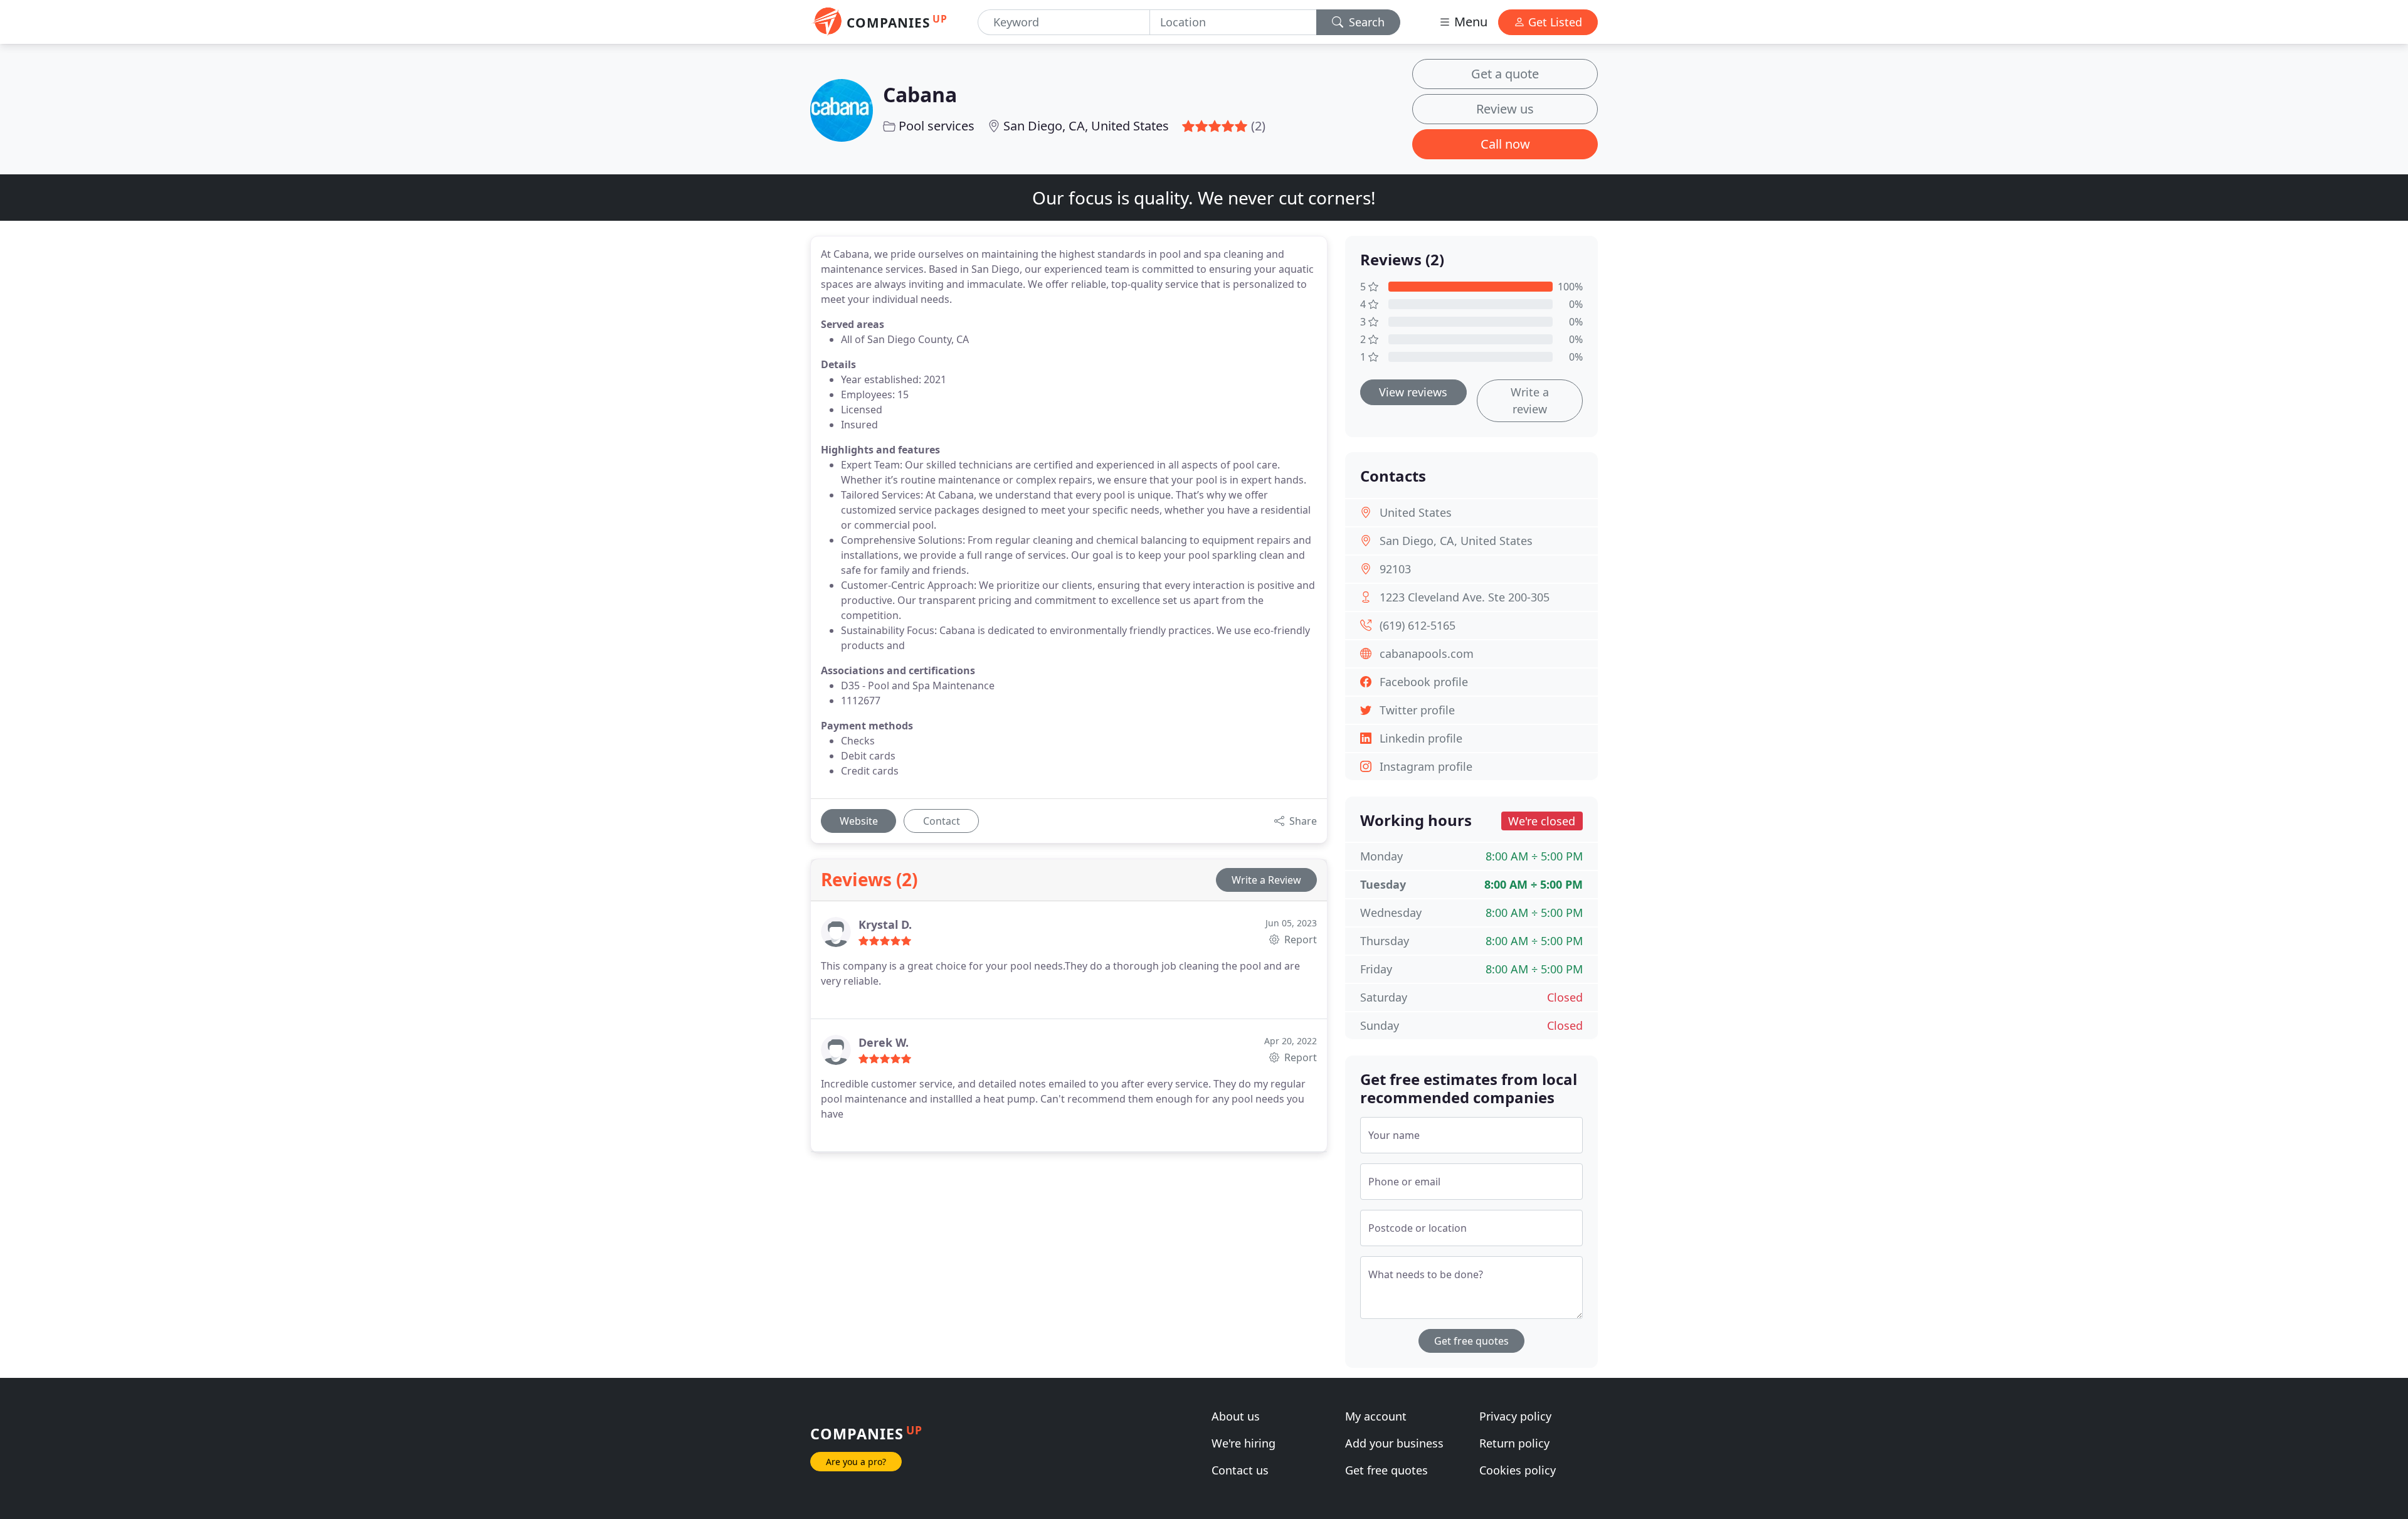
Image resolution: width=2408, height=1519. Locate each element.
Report (1299, 939)
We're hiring (1244, 1443)
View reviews (1413, 392)
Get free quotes (1471, 1341)
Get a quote (1505, 74)
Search (1365, 22)
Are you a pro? (856, 1462)
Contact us (1240, 1470)
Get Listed (1554, 22)
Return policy (1514, 1443)
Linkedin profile (1421, 738)
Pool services (937, 126)
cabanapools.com (1427, 654)
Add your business (1394, 1443)
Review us (1505, 109)
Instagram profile (1426, 766)
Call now (1505, 144)
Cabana (920, 94)
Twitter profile (1417, 710)
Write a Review (1266, 880)
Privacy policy (1515, 1416)
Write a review (1530, 400)
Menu (1469, 22)
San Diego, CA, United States (1086, 126)
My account (1376, 1416)
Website (859, 821)
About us (1236, 1416)
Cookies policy (1518, 1470)
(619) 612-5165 (1418, 625)
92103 (1395, 569)
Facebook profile (1424, 682)
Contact (942, 821)
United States (1416, 512)
